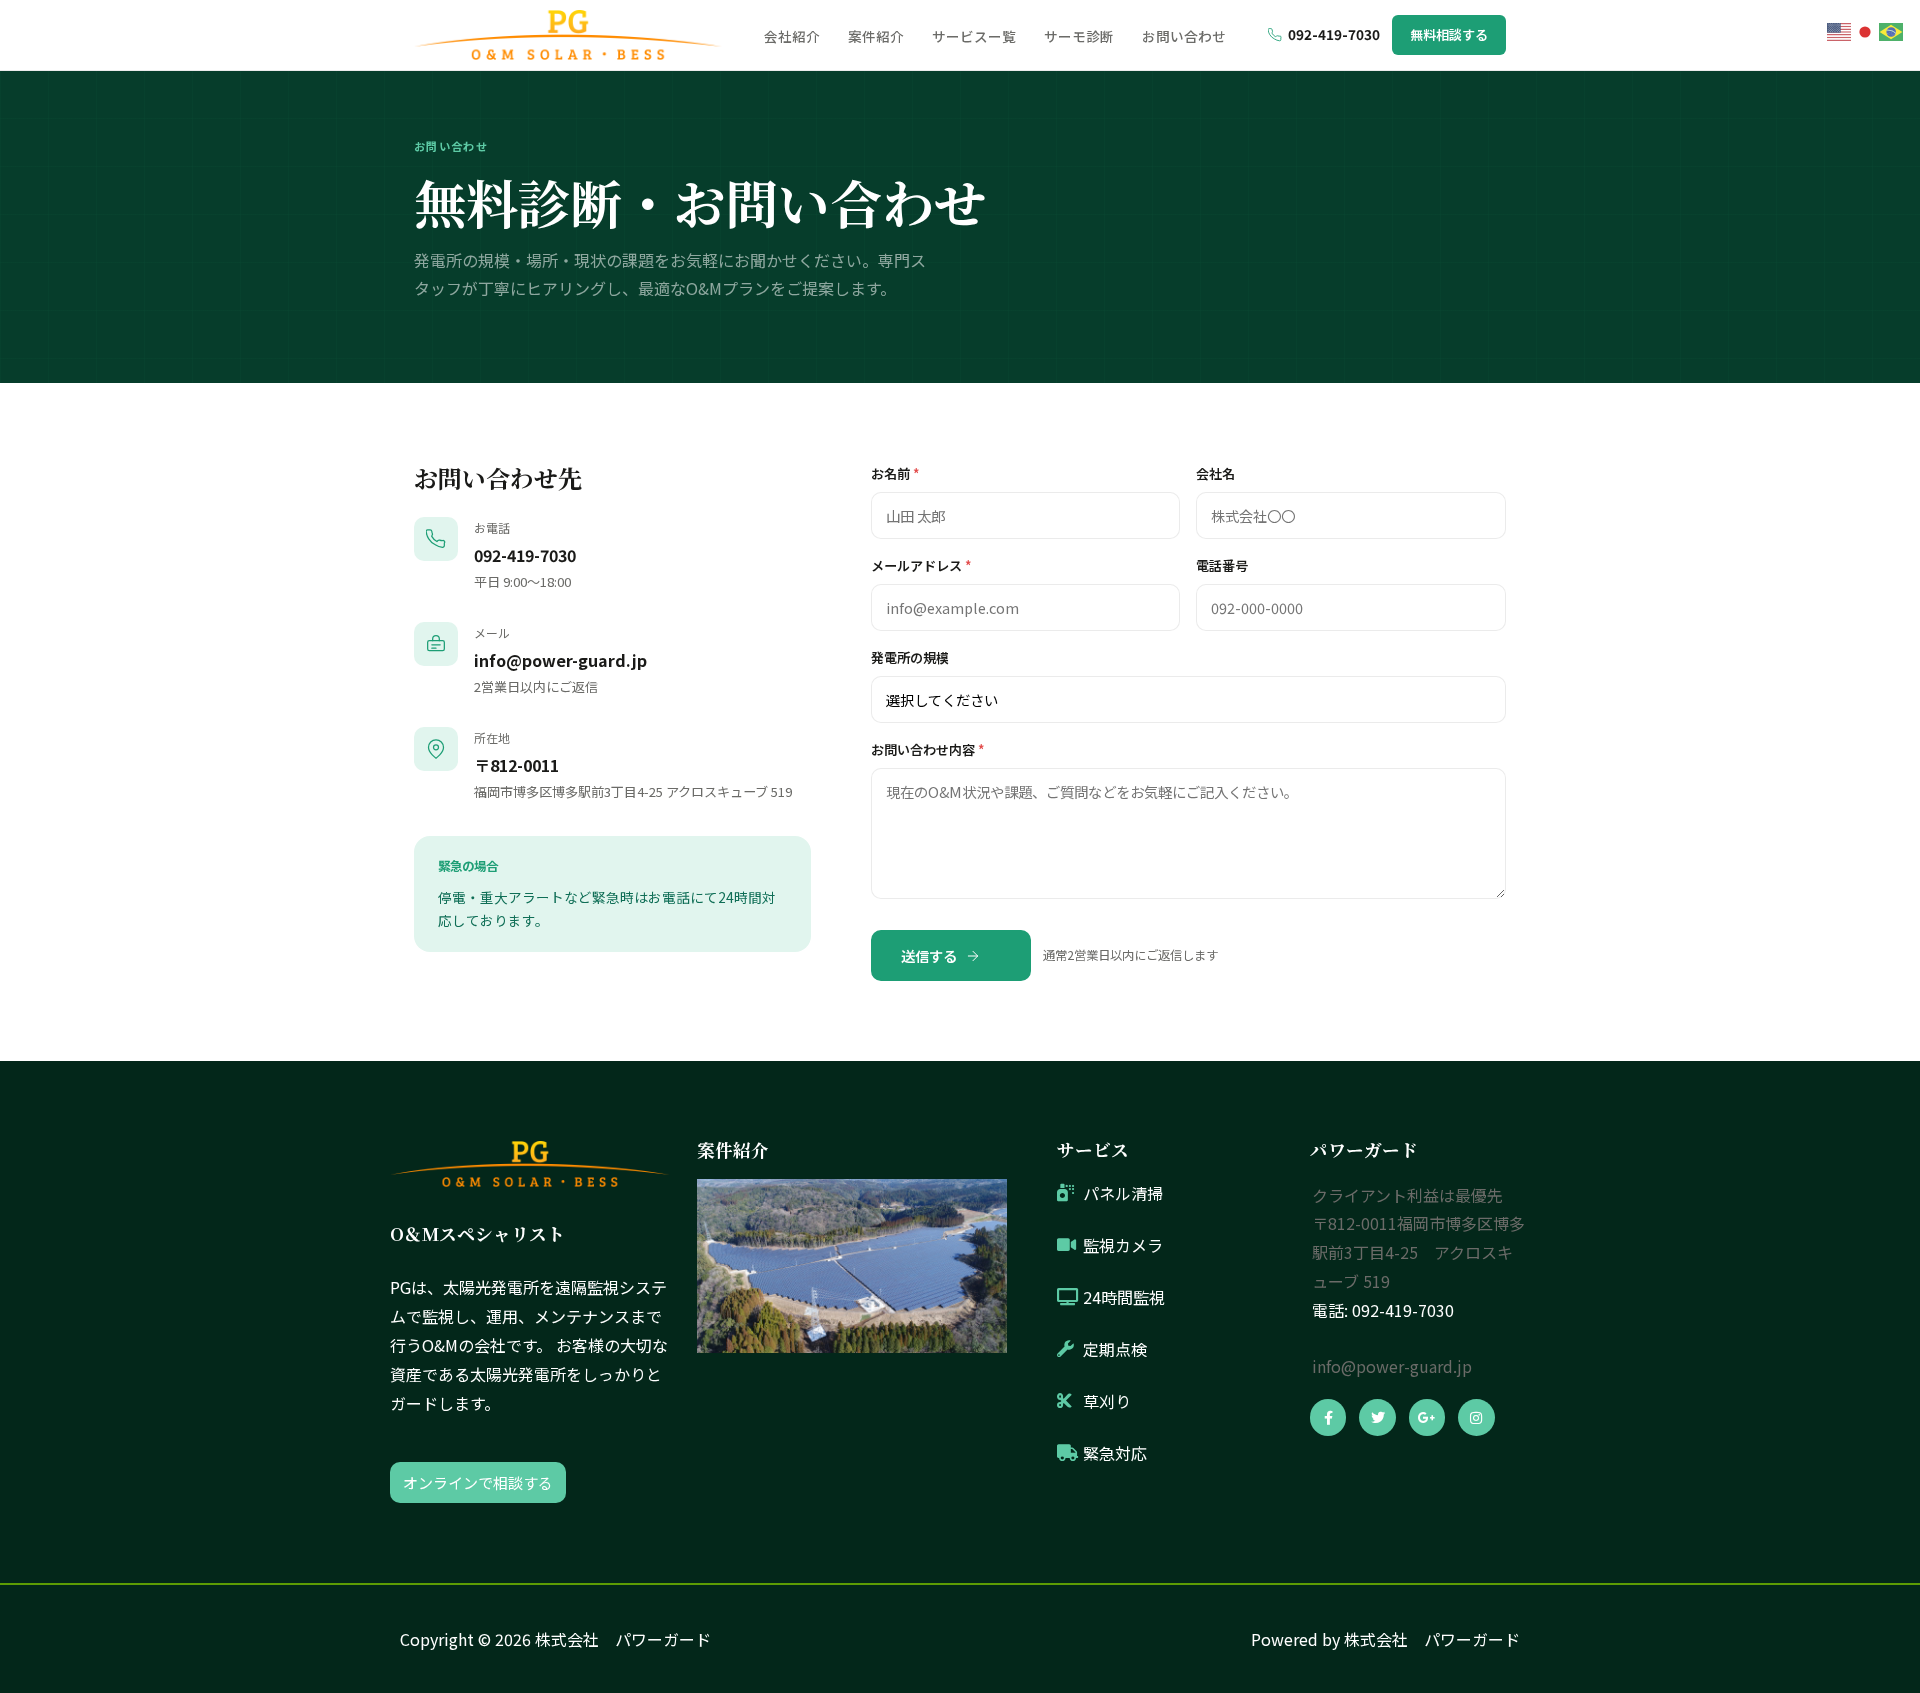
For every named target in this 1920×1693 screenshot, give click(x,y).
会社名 (1215, 473)
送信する (929, 955)
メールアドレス (921, 565)
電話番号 (1222, 565)
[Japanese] (1866, 29)
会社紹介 (792, 36)
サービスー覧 (974, 36)
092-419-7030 (1334, 34)
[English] (1840, 29)
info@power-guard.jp (560, 660)
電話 (1328, 1310)
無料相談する (1449, 34)
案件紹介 (876, 36)
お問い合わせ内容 (927, 749)
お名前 (895, 473)
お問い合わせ (1184, 36)
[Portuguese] (1892, 29)
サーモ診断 (1079, 36)
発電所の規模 (910, 657)
